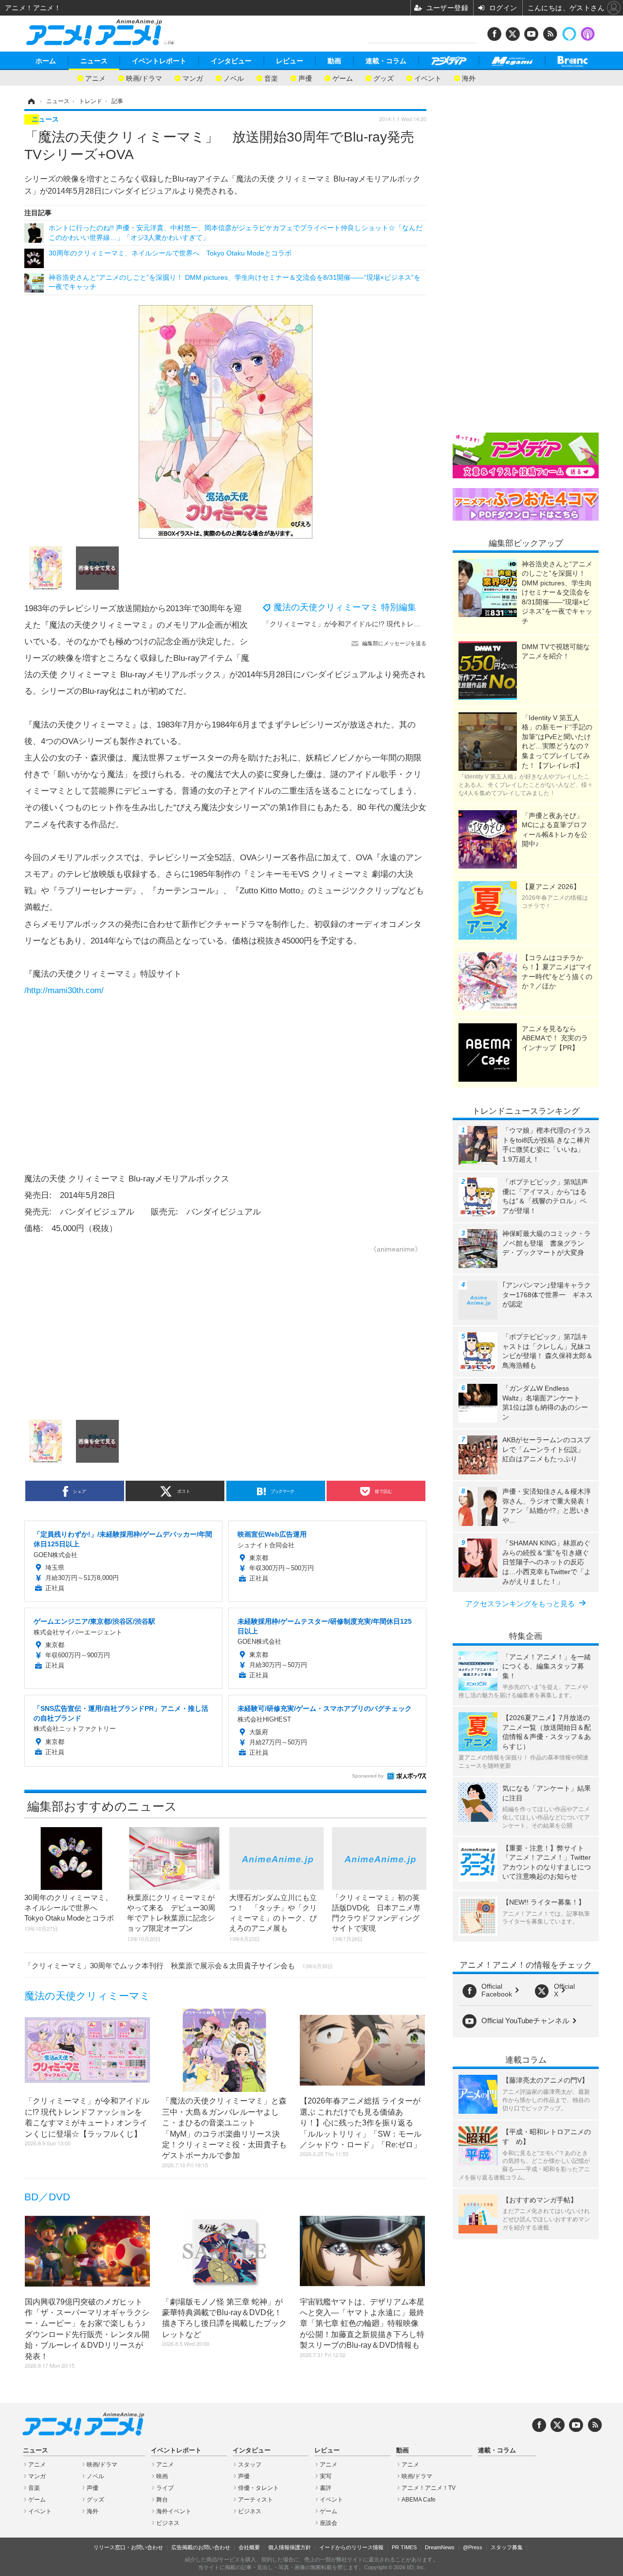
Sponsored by (368, 1776)
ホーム (46, 61)
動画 (334, 61)
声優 (305, 78)
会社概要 (249, 2547)
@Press (473, 2547)
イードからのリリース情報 (351, 2547)
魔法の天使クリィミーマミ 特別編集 (345, 607)
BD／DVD (47, 2197)
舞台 (162, 2500)
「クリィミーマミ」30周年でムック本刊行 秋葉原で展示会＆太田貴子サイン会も (179, 1966)
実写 (326, 2476)
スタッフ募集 (507, 2547)
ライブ (165, 2488)
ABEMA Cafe (419, 2500)
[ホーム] (31, 101)
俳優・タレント (258, 2488)
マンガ (193, 78)
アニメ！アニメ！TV (429, 2488)
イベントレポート (159, 61)
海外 (469, 78)
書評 (326, 2488)
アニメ (95, 78)
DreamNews (440, 2547)
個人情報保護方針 (290, 2547)
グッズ (384, 78)
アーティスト (256, 2500)
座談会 (329, 2523)
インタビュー (231, 61)
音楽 (271, 78)
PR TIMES (404, 2547)
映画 (162, 2476)
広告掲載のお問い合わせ (201, 2547)
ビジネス (168, 2523)
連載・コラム (386, 61)
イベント (428, 78)
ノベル (234, 78)
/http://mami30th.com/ (64, 990)
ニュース (94, 61)
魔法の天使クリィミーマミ (87, 1996)
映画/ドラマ (144, 78)
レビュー (290, 61)
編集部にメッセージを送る (394, 643)
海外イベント (174, 2511)
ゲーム (343, 78)
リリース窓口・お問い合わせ (128, 2547)
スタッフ (250, 2465)
